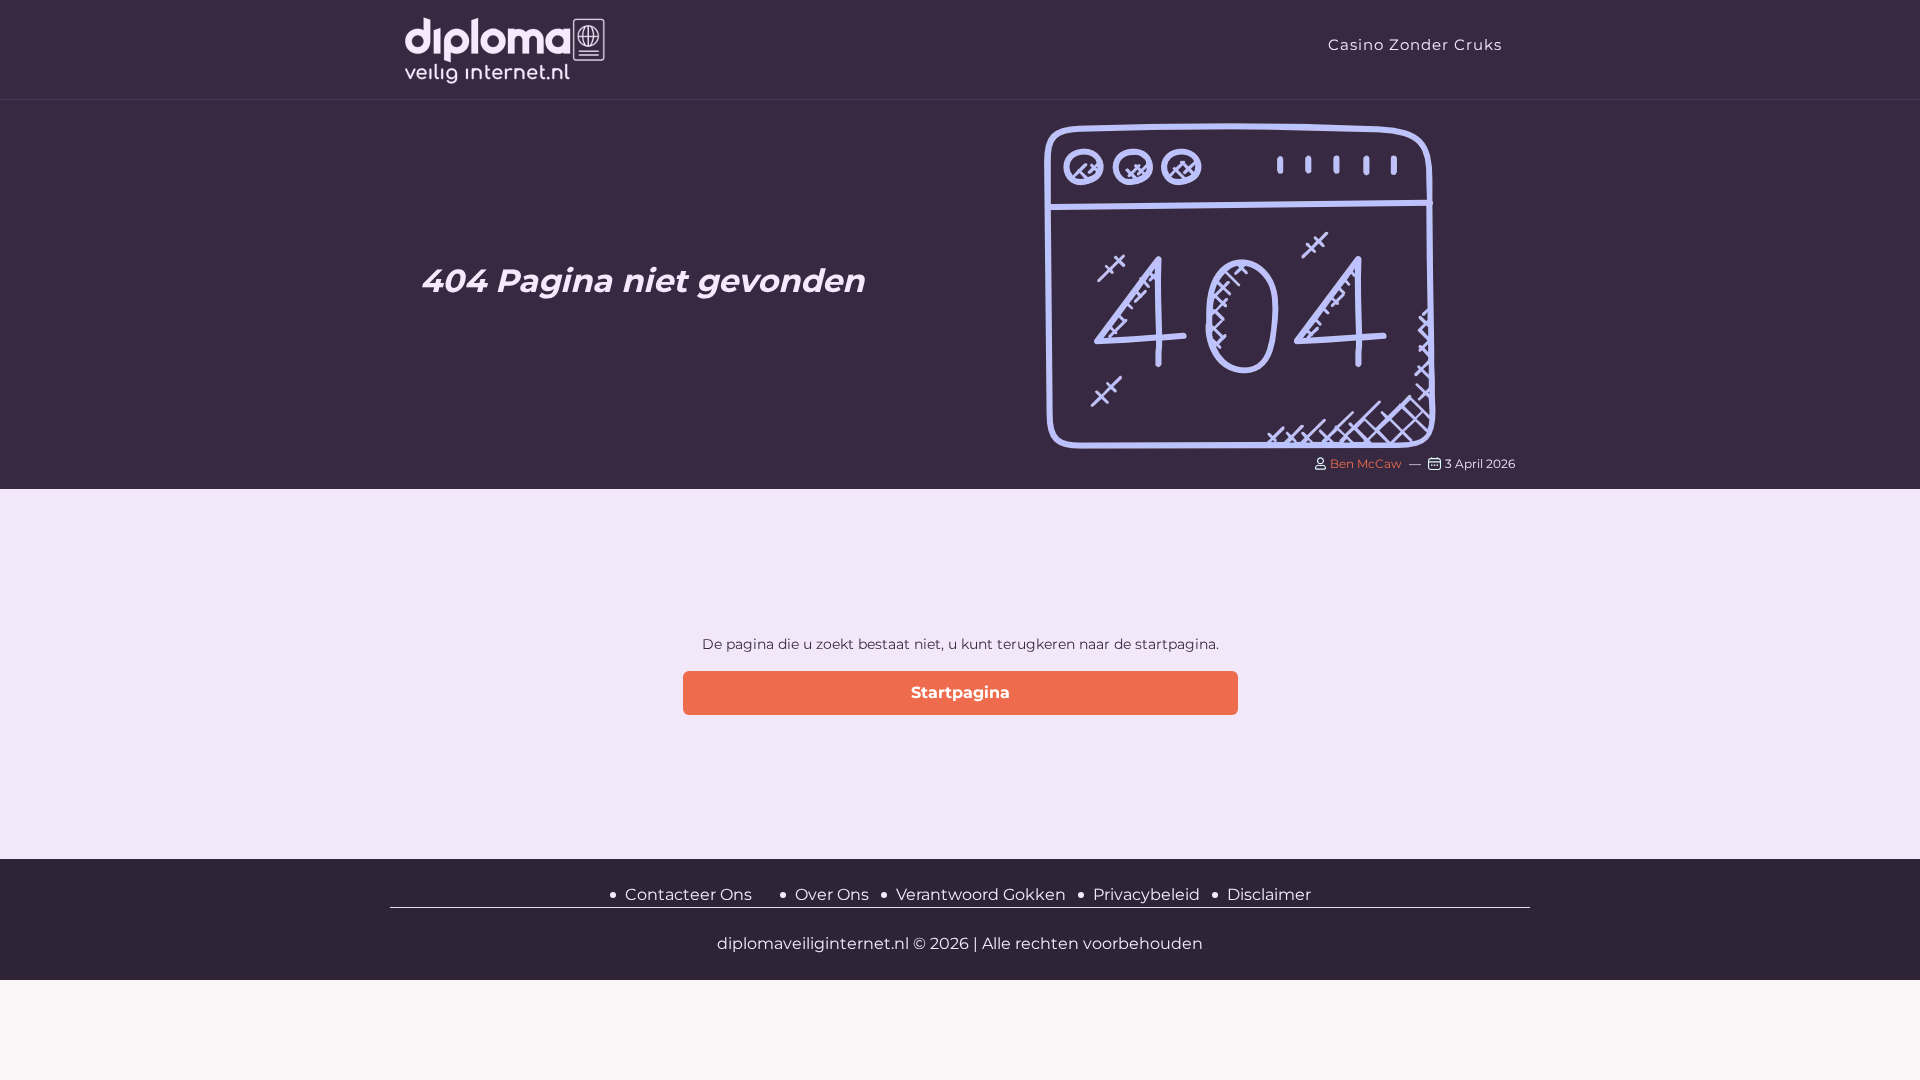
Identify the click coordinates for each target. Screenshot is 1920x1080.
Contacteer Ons (688, 894)
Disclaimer (1269, 894)
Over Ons (832, 894)
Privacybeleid (1146, 894)
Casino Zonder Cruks (1415, 44)
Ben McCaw (1364, 463)
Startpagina (960, 692)
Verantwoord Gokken (981, 894)
